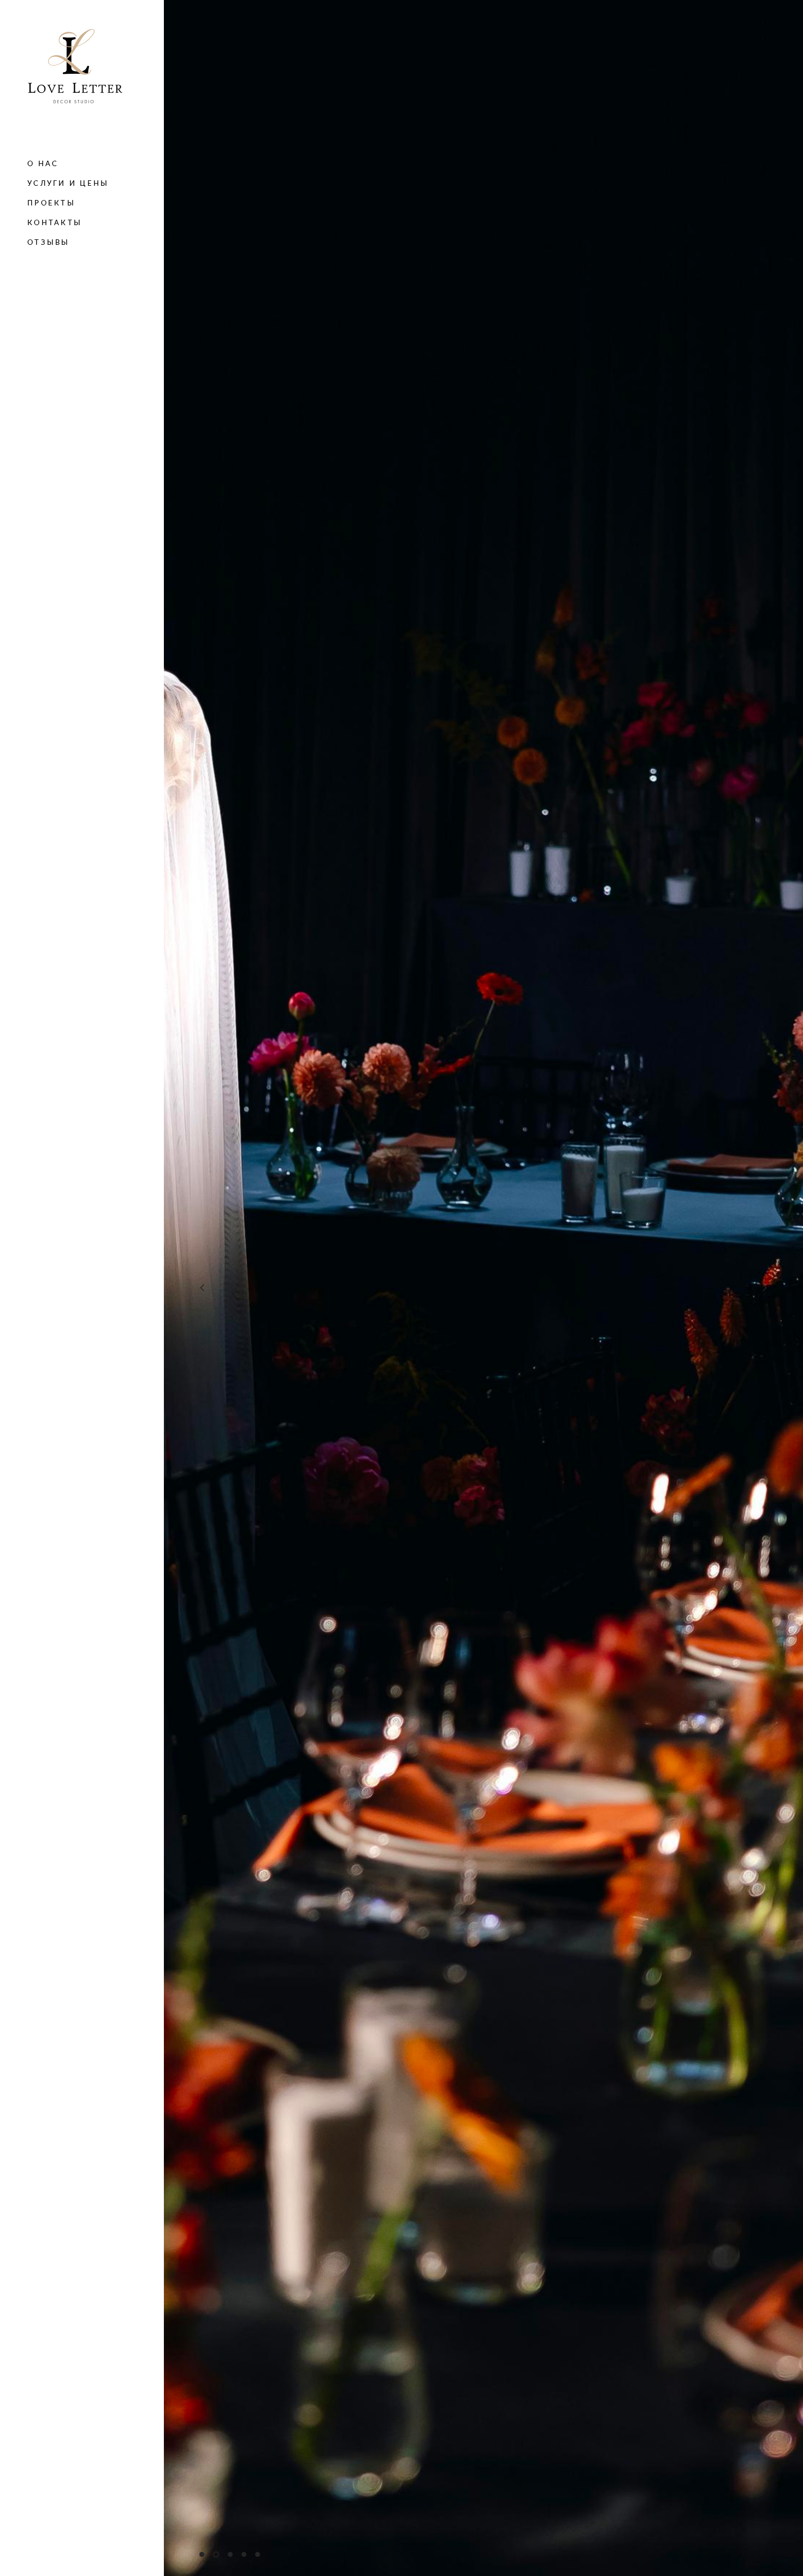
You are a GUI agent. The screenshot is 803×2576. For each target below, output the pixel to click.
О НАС (43, 163)
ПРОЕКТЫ (51, 203)
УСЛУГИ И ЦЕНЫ (68, 183)
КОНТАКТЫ (55, 222)
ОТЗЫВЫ (49, 242)
